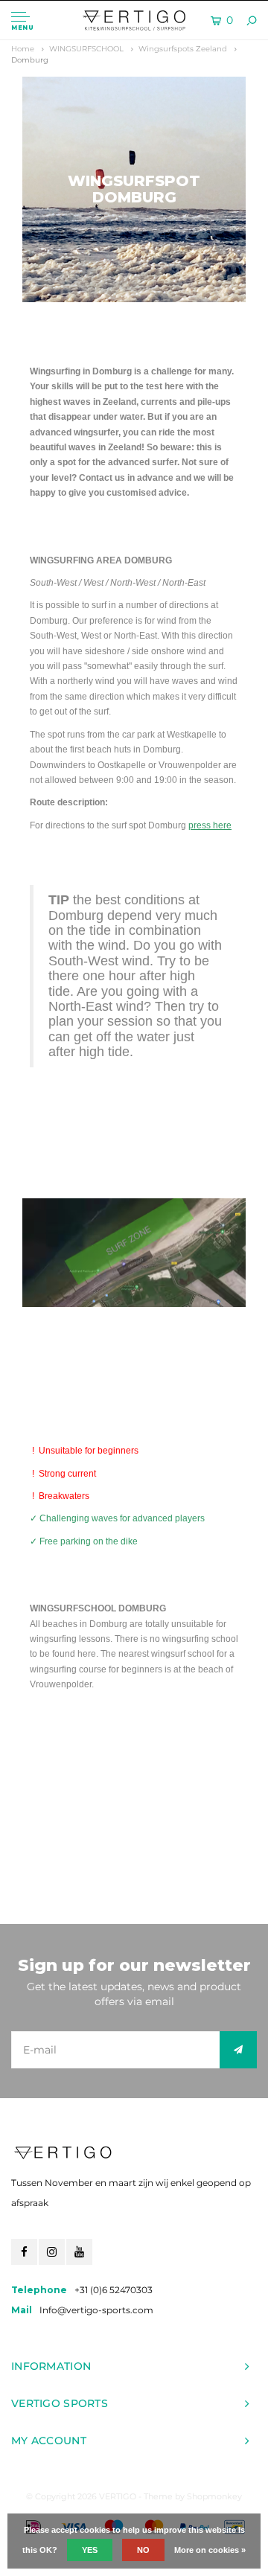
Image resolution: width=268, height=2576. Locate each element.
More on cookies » (210, 2550)
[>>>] (238, 2050)
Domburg (30, 60)
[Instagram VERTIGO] (52, 2252)
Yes (90, 2550)
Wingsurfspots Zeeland (183, 49)
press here (210, 825)
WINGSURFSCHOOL (86, 49)
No (143, 2550)
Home (23, 49)
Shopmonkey (214, 2496)
